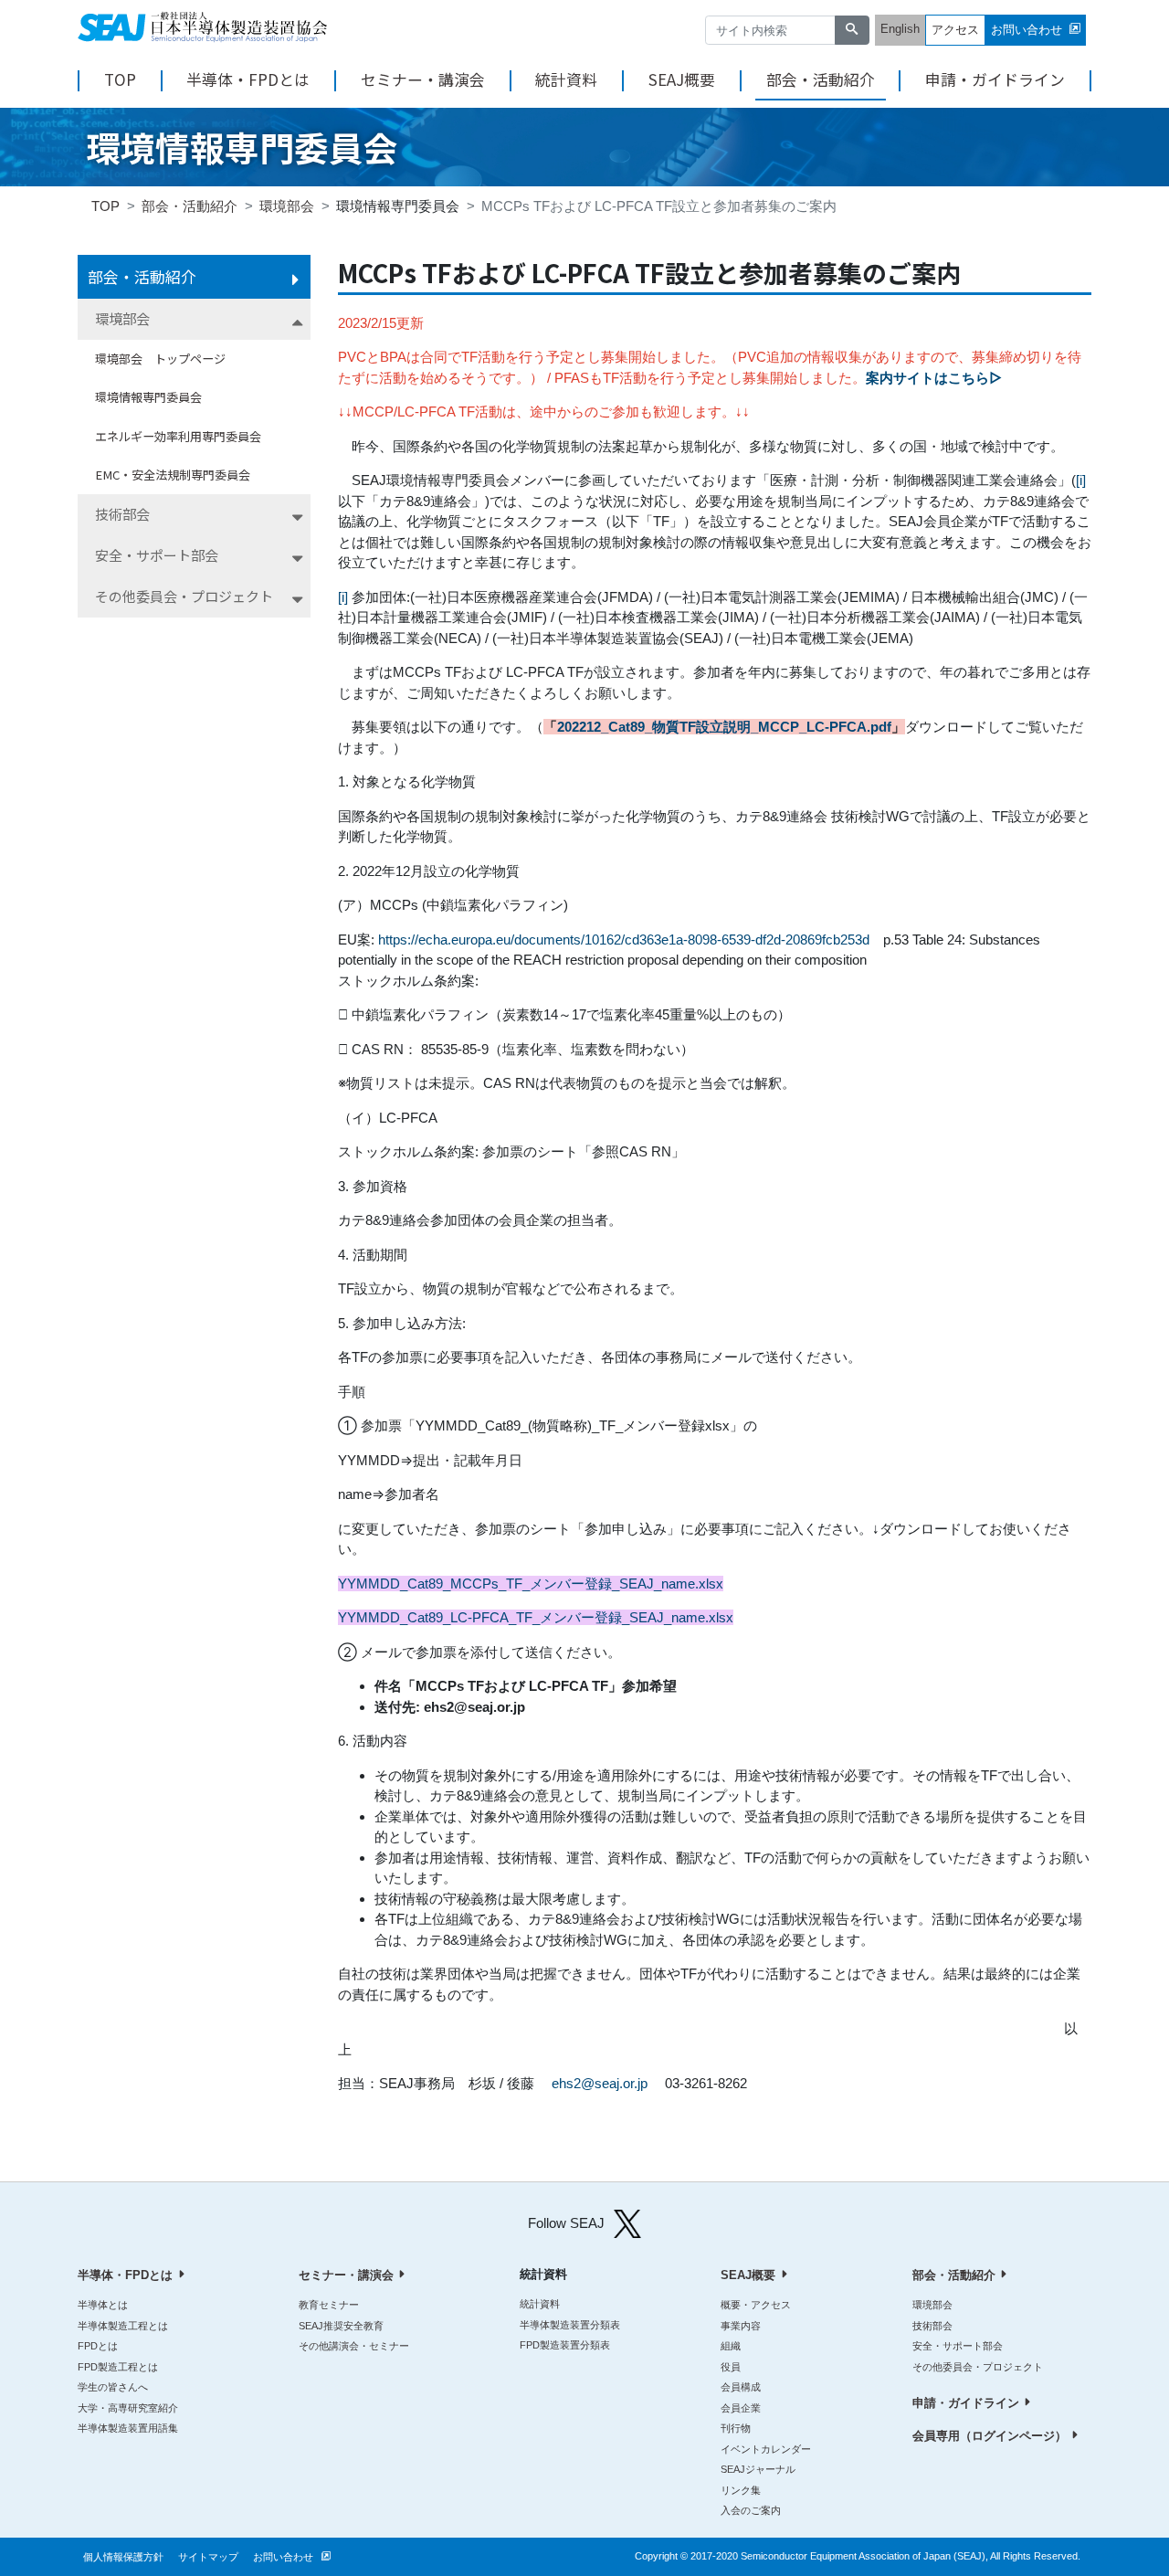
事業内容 (741, 2326)
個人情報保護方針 (123, 2557)
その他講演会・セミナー (354, 2346)
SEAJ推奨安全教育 (341, 2326)
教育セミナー (329, 2305)
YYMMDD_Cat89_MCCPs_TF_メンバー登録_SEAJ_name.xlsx (531, 1584)
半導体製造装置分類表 (570, 2325)
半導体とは (103, 2305)
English (900, 29)
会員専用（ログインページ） (990, 2436)
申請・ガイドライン (995, 80)
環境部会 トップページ (160, 359)
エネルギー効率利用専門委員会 (178, 436)
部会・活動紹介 (821, 80)
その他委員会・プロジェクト (184, 596)
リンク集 (741, 2490)
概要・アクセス (756, 2305)
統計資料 (566, 80)
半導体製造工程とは (123, 2326)
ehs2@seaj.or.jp (600, 2083)
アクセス (955, 30)
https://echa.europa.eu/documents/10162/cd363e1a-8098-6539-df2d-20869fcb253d (624, 940)
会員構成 (741, 2387)
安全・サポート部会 (157, 555)
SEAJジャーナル (758, 2469)
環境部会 (287, 206)
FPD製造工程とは (118, 2367)
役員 (731, 2367)
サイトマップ (208, 2557)
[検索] (852, 31)
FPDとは (98, 2346)
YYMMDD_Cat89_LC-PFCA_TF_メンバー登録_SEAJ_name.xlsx (536, 1617)
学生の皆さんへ (113, 2387)
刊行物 (736, 2428)
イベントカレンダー (766, 2449)
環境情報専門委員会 (148, 397)
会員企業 (741, 2408)
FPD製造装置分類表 (565, 2345)
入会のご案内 (751, 2510)
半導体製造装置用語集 (128, 2428)
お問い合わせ (1027, 30)
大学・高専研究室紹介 (128, 2408)
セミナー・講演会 (423, 80)
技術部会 (122, 514)
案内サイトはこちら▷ (934, 378)
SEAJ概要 (682, 80)
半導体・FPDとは (248, 80)
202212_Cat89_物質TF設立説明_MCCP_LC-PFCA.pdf (724, 727)
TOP (120, 80)
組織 (731, 2346)
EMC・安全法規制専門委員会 (173, 475)
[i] (1081, 480)
